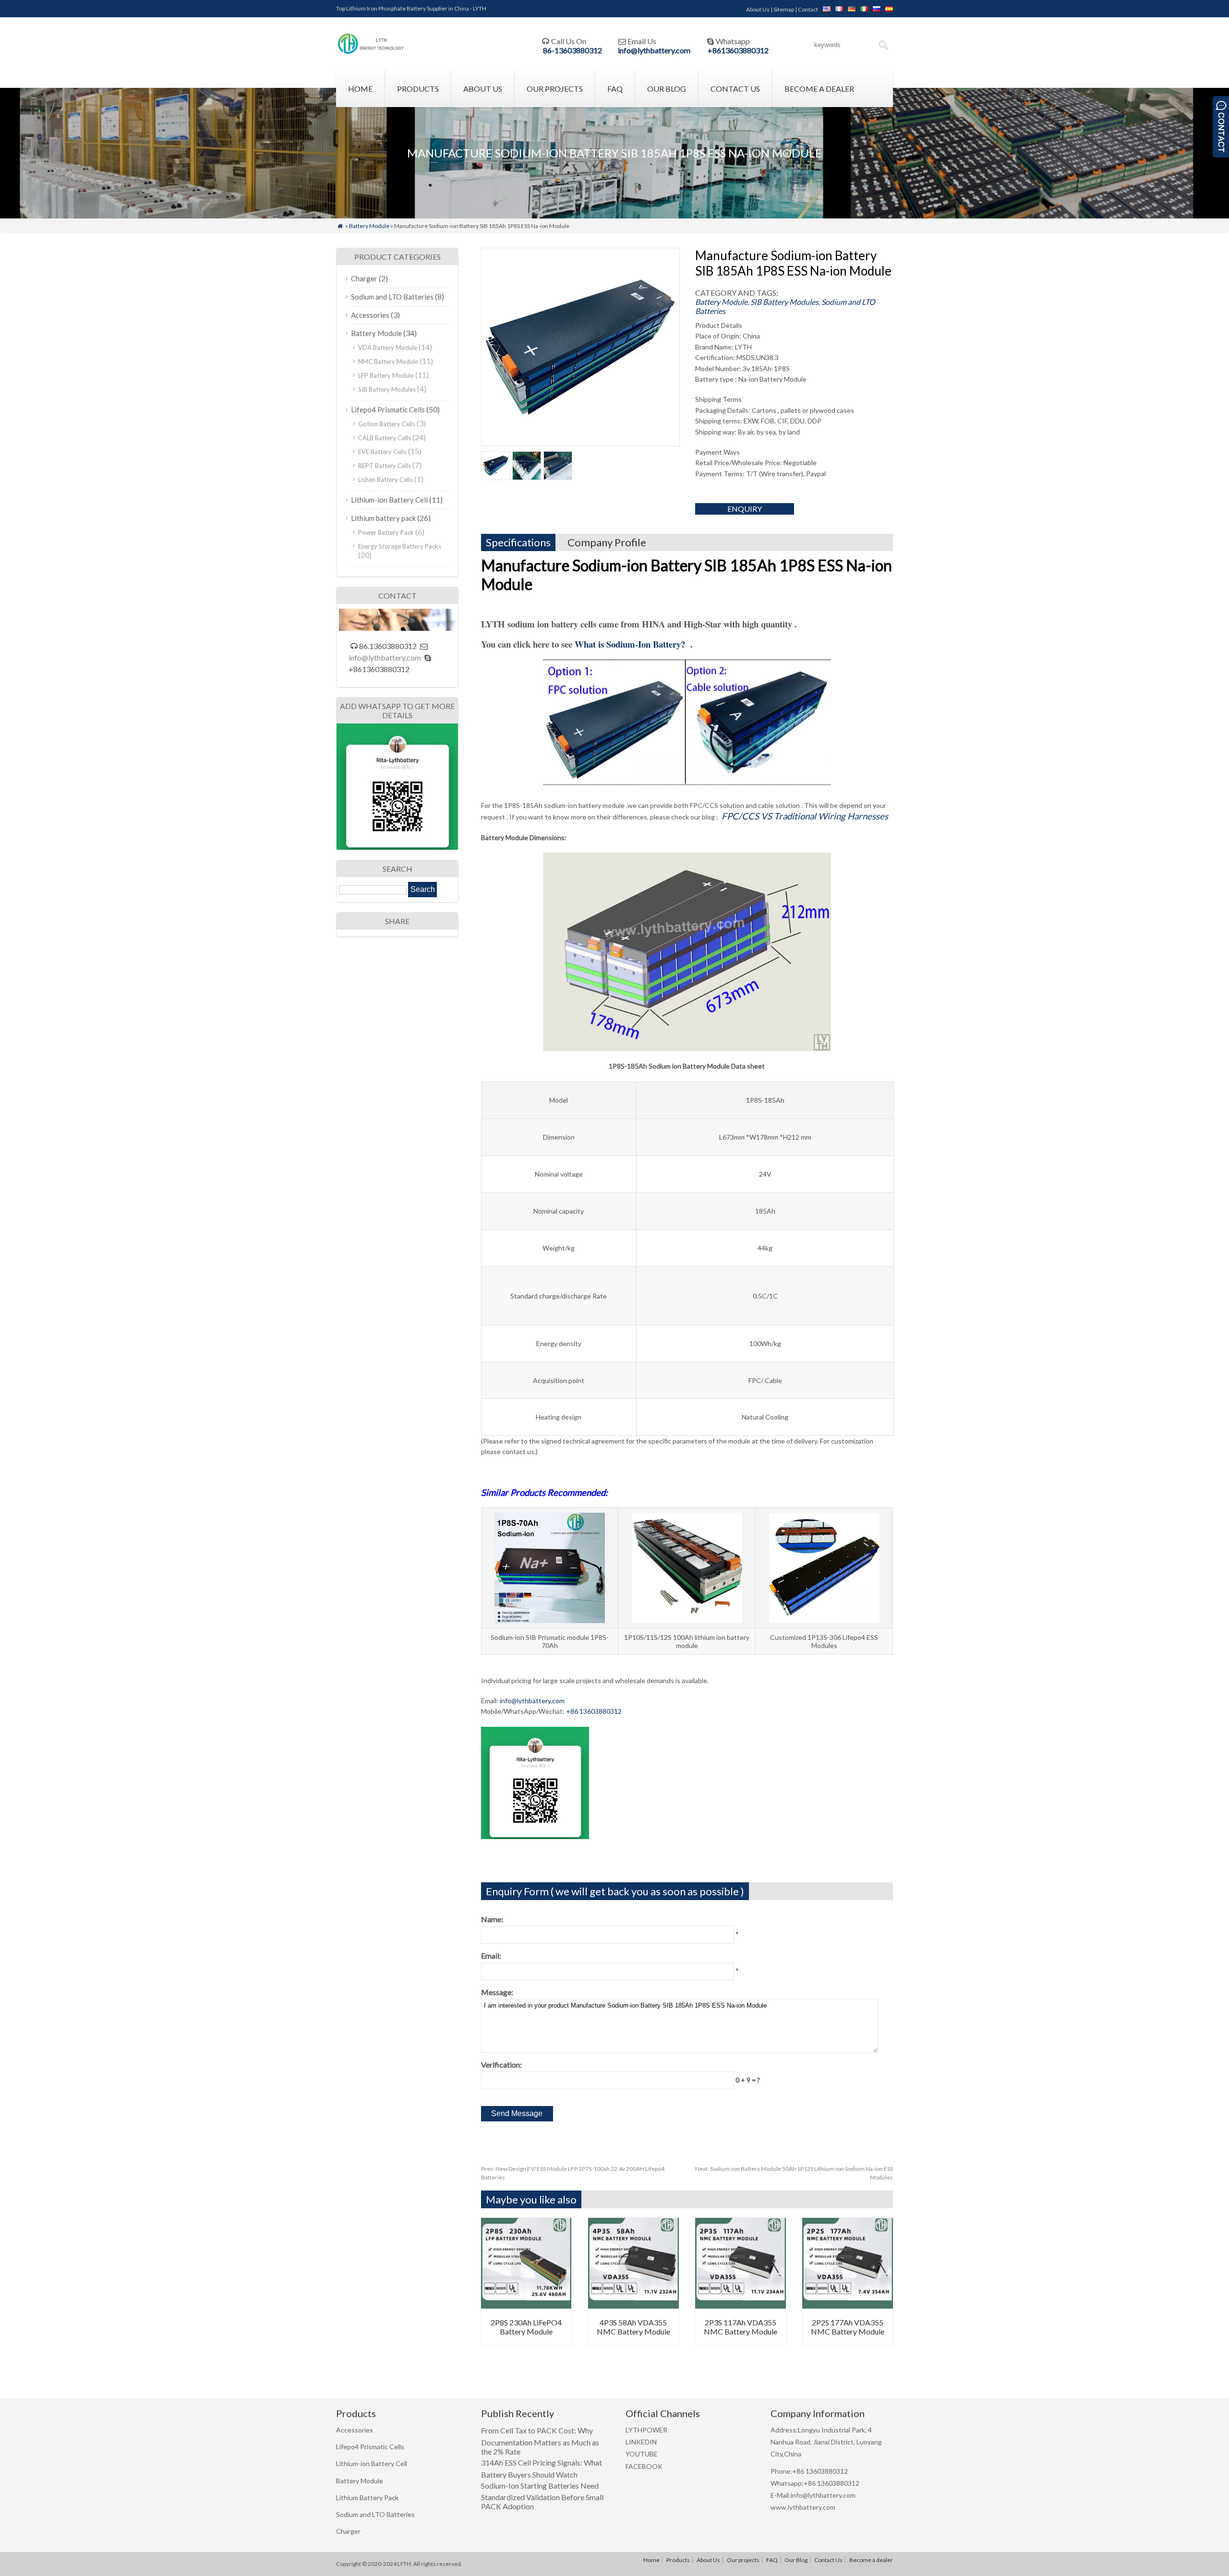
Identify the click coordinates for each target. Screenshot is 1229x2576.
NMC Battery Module (388, 361)
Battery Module (369, 226)
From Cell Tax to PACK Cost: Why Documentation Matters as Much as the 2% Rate (540, 2441)
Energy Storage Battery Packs (400, 546)
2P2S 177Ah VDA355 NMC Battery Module (848, 2327)
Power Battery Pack (386, 532)
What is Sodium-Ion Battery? (631, 644)
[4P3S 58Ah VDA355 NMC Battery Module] (633, 2305)
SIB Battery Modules (784, 302)
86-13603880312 (572, 50)
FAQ (615, 89)
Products (418, 89)
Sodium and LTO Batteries (392, 297)
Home (360, 89)
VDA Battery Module (388, 348)
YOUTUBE (642, 2454)
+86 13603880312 (594, 1711)
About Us (758, 9)
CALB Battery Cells (385, 438)
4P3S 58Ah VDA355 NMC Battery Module (633, 2327)
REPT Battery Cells (385, 466)
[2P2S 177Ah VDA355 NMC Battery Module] (848, 2305)
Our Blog (667, 89)
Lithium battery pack (383, 518)
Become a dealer (819, 89)
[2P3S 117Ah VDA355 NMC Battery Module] (741, 2305)
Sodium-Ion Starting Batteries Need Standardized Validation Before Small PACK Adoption (542, 2496)
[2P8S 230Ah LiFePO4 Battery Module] (526, 2305)
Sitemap (784, 9)
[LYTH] (371, 53)
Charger (364, 278)
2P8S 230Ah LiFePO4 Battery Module (526, 2327)
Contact (808, 9)
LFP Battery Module (386, 375)
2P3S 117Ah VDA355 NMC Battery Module (741, 2327)
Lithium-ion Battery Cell (389, 500)
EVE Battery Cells (382, 452)
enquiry (745, 509)
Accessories (370, 315)
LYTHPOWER (646, 2430)
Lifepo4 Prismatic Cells (388, 409)
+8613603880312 (738, 50)
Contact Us (735, 89)
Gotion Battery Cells (387, 424)
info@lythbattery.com (654, 50)
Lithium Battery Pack (367, 2498)
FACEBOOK (644, 2466)
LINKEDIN (641, 2442)
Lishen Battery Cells (386, 480)
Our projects (555, 89)
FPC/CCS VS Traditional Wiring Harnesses (805, 816)
